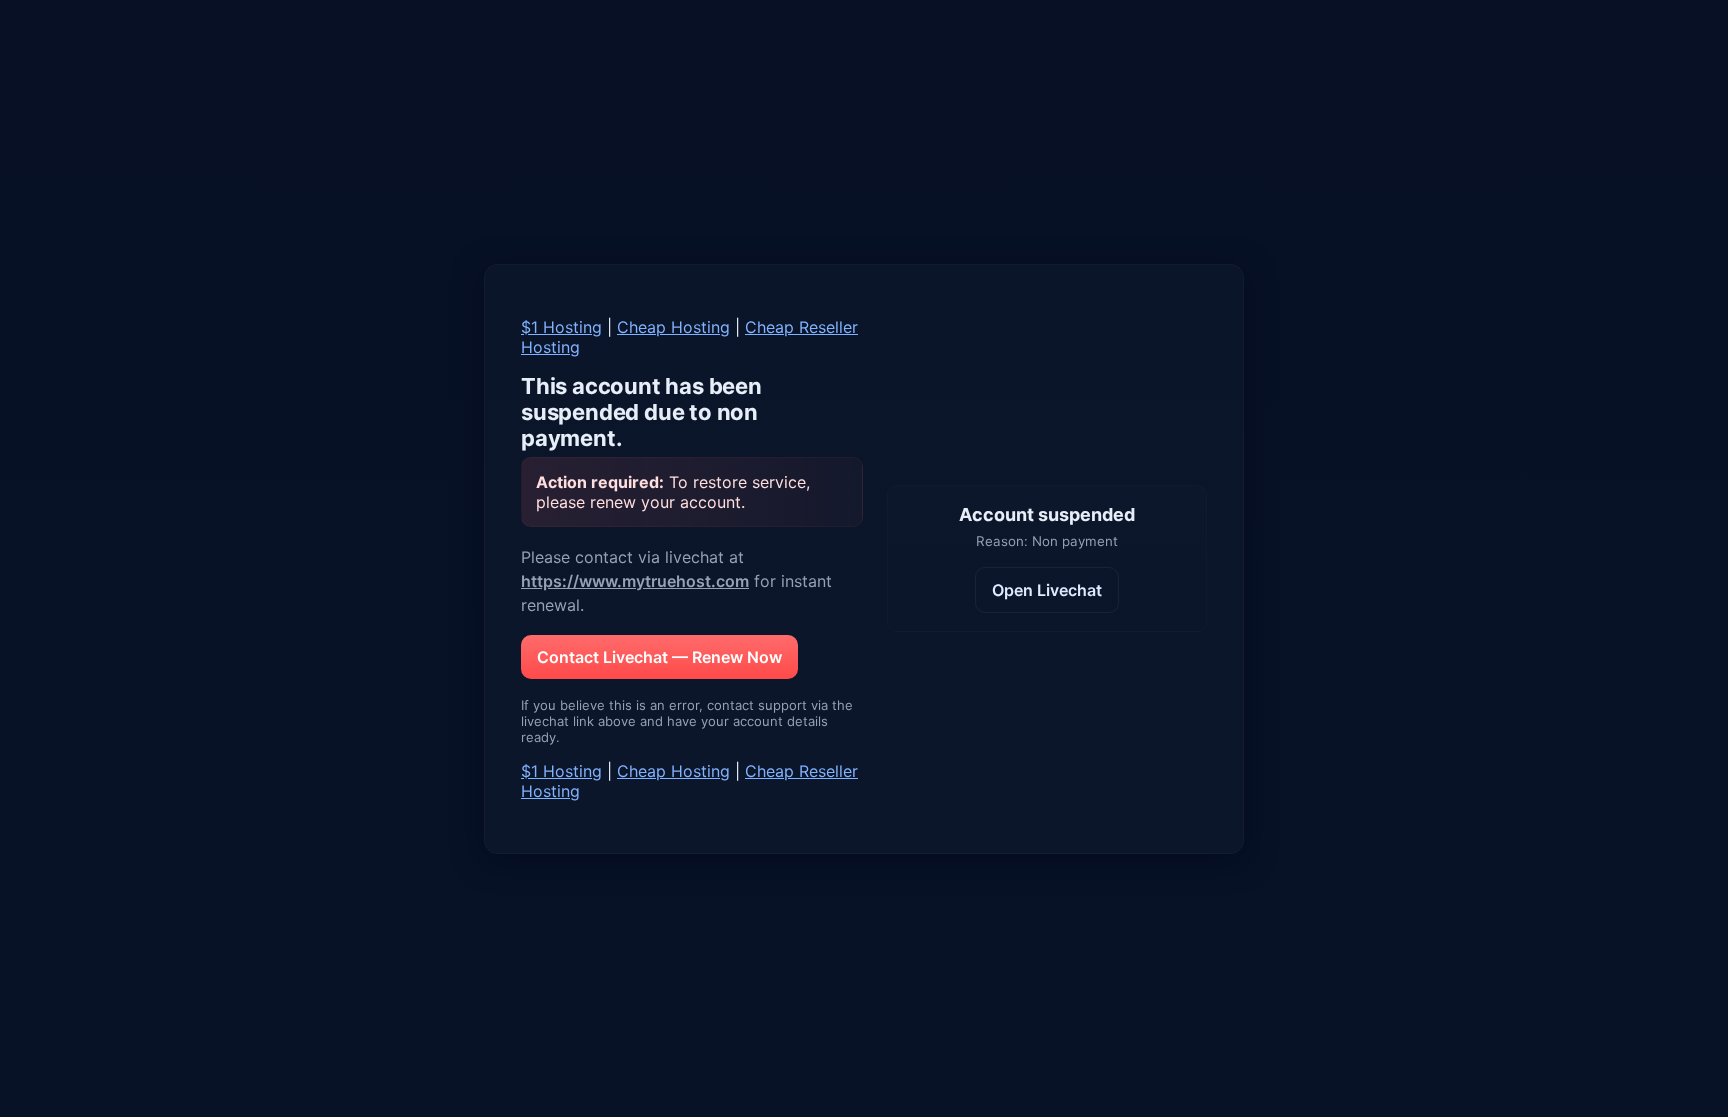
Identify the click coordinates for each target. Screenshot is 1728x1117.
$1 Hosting (561, 327)
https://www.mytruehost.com (635, 581)
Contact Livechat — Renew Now (659, 657)
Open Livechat (1047, 590)
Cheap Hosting (673, 327)
